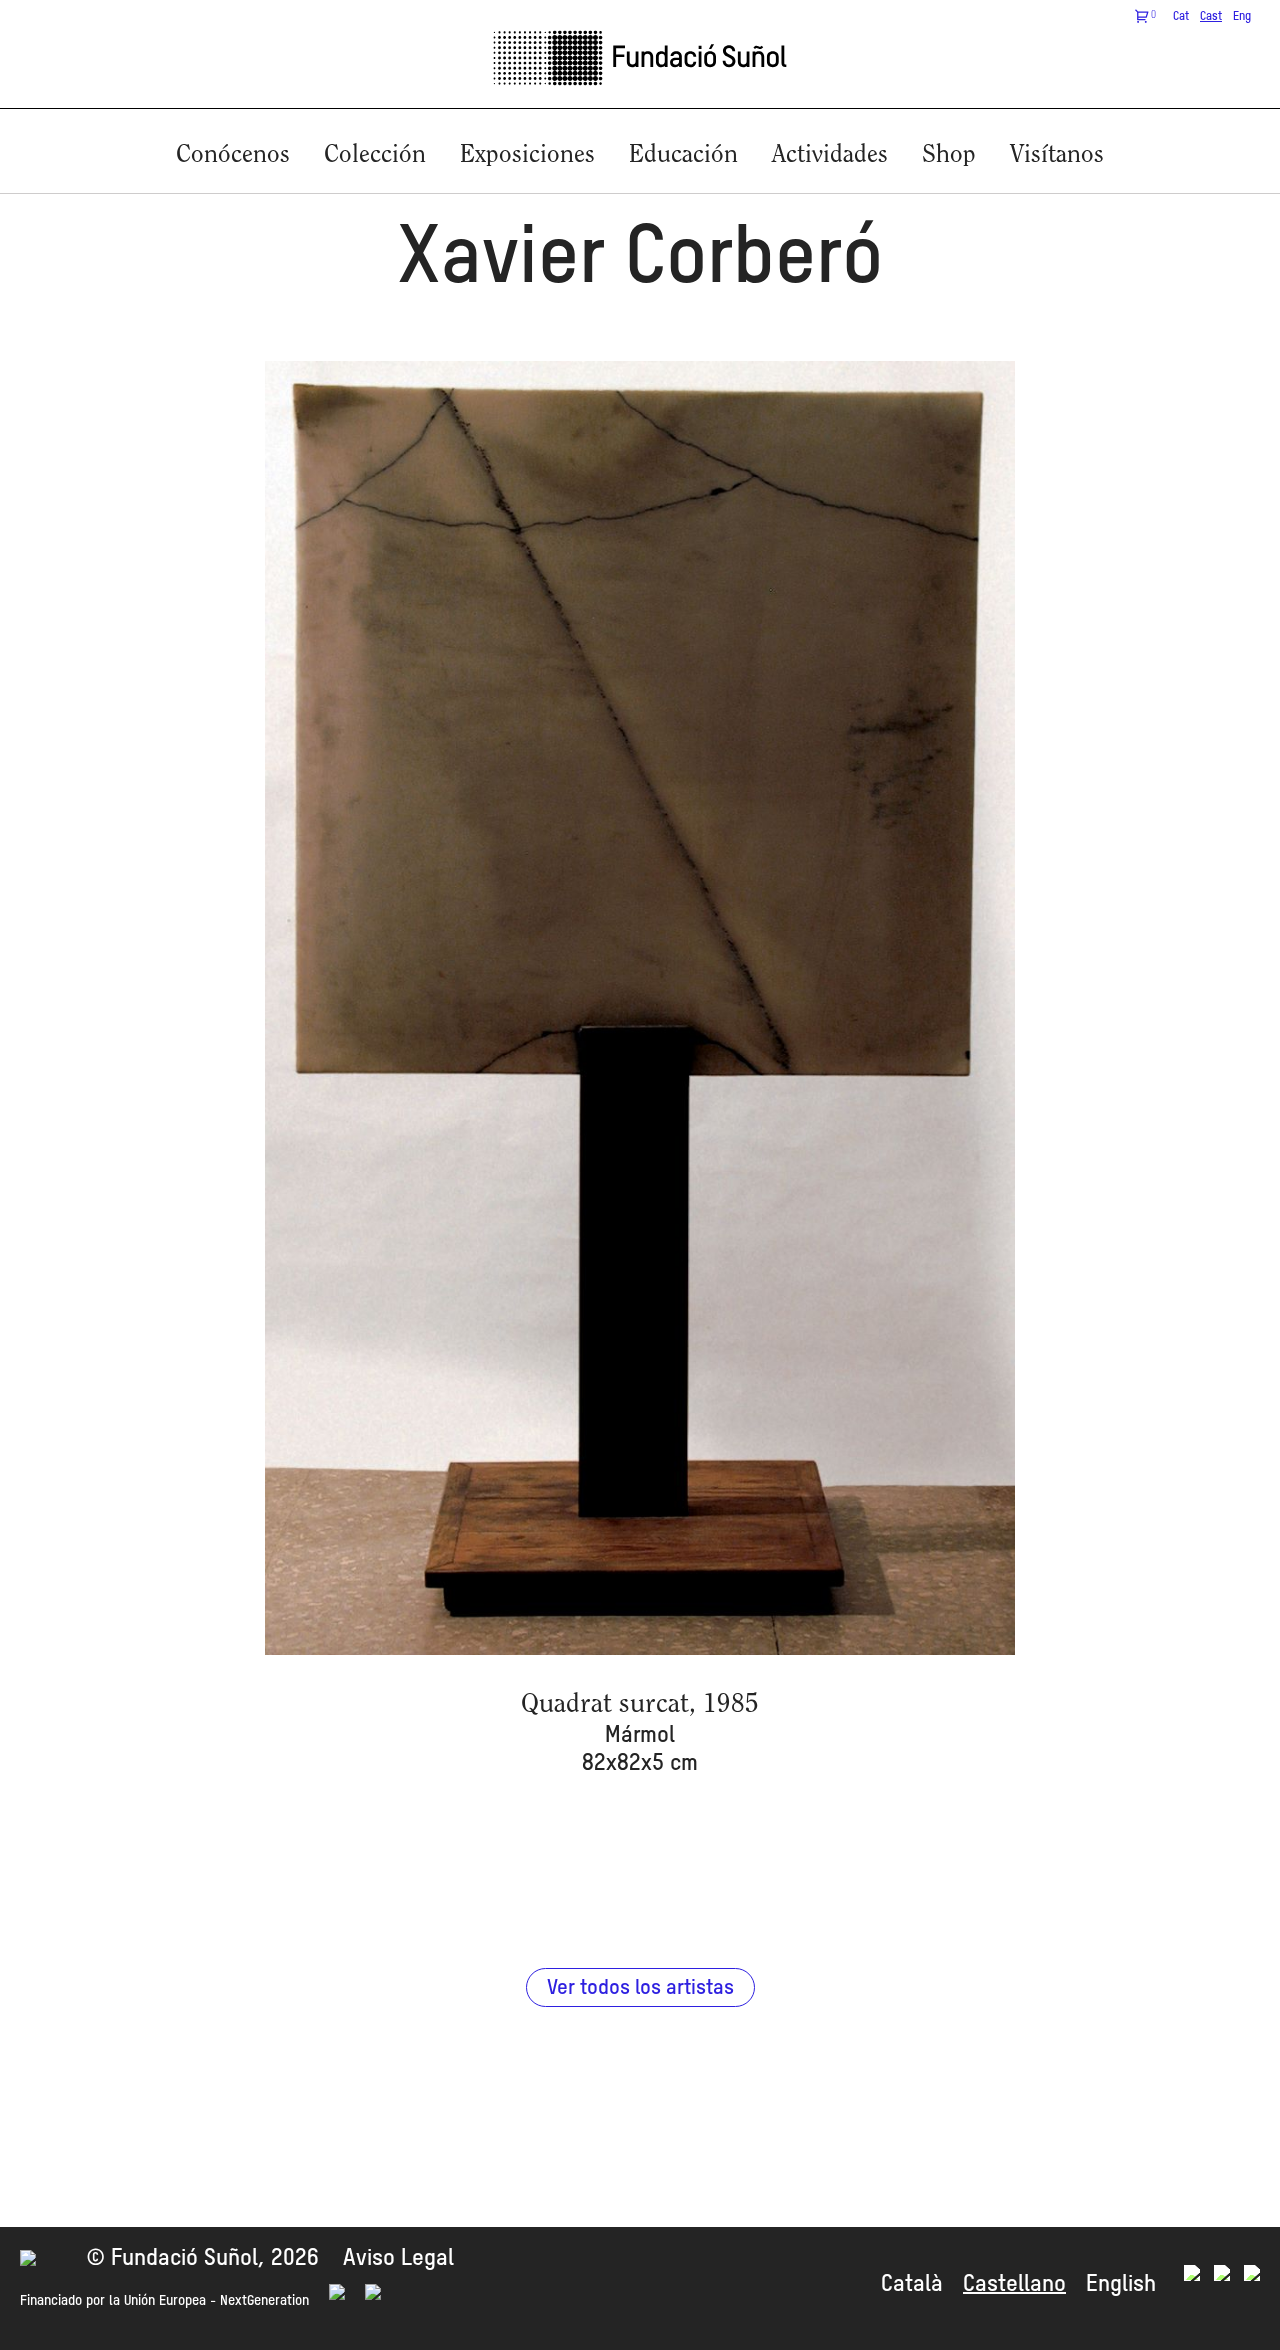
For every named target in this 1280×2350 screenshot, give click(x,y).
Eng (1242, 17)
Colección (375, 155)
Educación (683, 155)
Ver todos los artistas (640, 1988)
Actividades (830, 155)
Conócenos (233, 155)
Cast (1211, 17)
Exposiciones (527, 155)
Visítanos (1057, 155)
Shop (949, 155)
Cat (1181, 17)
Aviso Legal (398, 2258)
